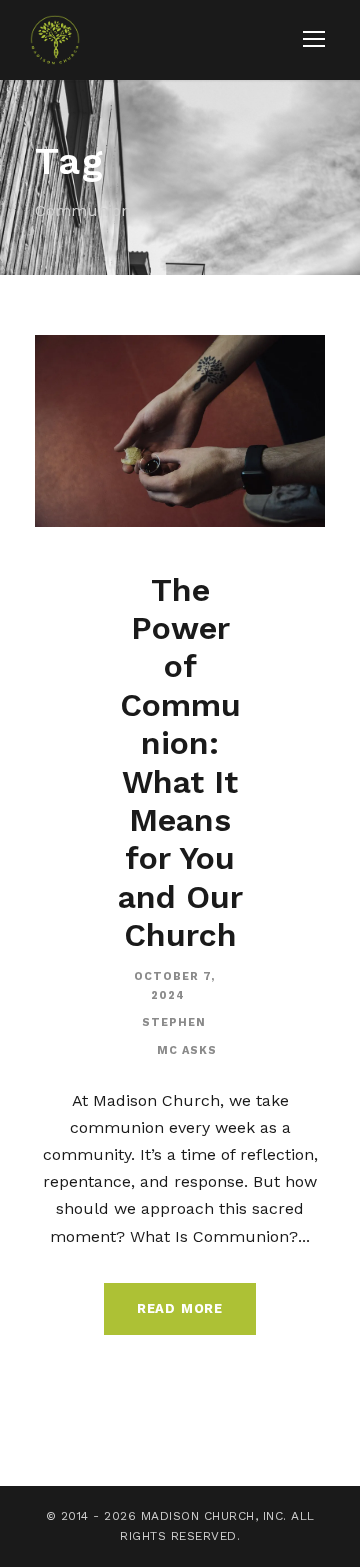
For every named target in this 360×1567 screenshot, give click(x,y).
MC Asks (187, 1050)
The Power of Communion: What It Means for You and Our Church (180, 763)
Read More (180, 1308)
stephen (174, 1022)
